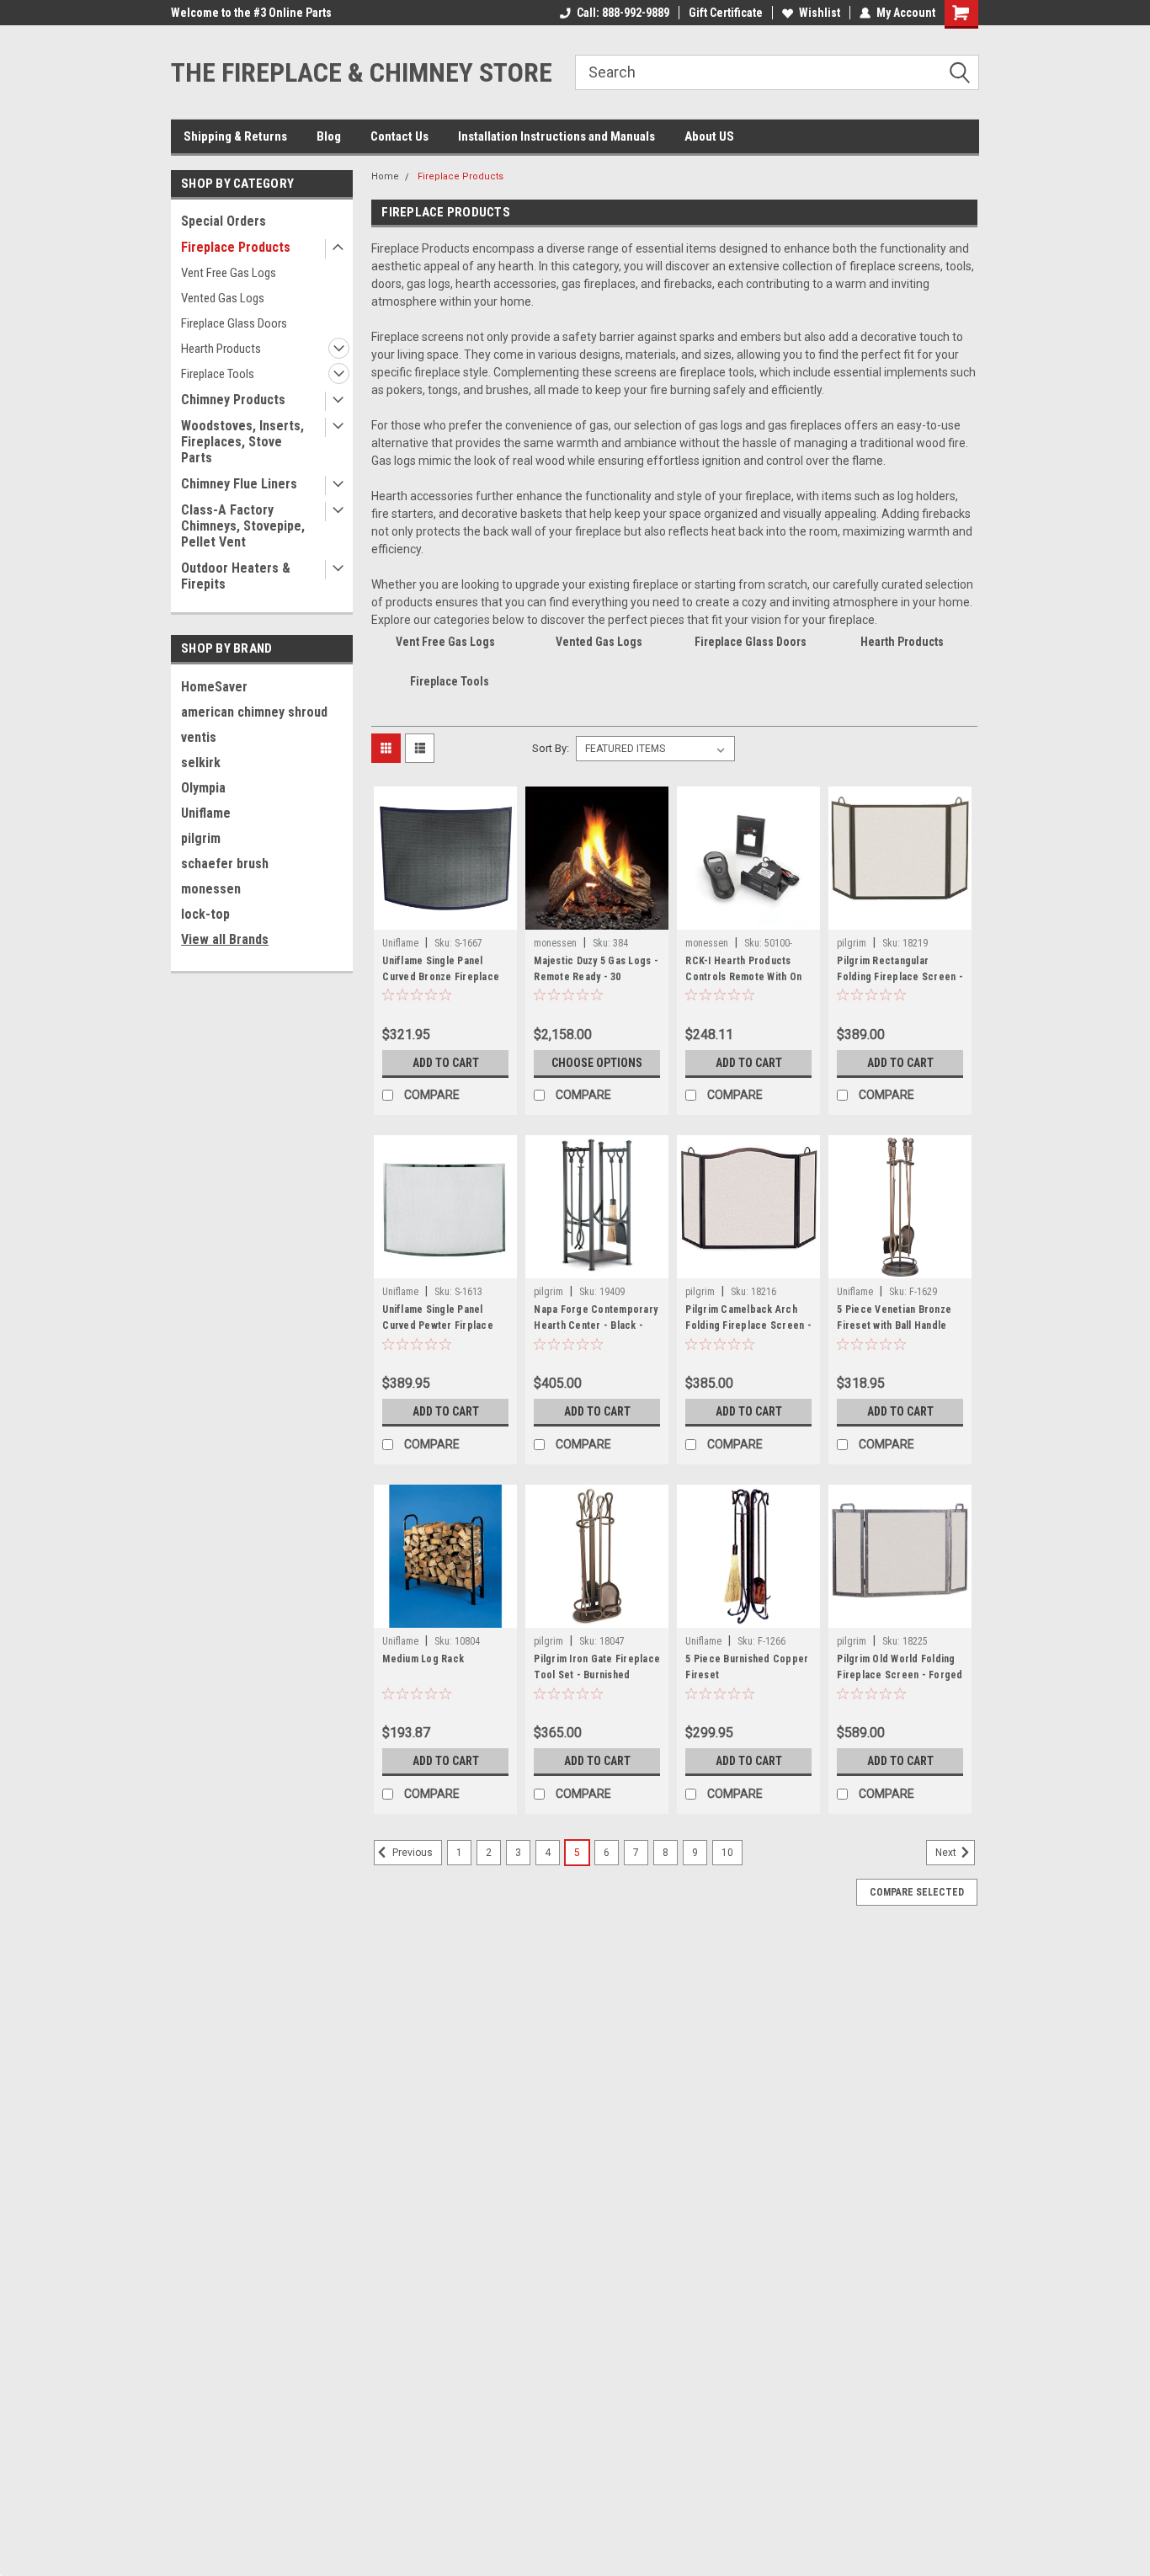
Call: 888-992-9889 (623, 13)
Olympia (203, 788)
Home (385, 176)
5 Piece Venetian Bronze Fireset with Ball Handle (894, 1317)
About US (709, 136)
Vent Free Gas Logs (229, 273)
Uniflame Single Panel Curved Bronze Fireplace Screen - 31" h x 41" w (441, 977)
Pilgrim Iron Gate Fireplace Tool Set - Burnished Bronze (597, 1675)
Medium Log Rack (423, 1659)
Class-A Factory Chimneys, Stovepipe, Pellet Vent (243, 526)
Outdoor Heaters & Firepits (236, 576)
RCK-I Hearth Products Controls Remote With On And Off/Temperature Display (743, 985)
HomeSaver (214, 687)
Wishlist (820, 13)
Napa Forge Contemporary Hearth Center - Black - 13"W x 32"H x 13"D (596, 1325)
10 (727, 1853)
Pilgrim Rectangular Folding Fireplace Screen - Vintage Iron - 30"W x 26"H (900, 977)
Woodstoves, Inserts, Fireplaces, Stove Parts (242, 442)
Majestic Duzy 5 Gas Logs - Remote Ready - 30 (596, 969)
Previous (411, 1853)
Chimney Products (233, 400)
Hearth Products (221, 349)
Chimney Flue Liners (239, 484)
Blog (329, 136)
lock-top (205, 914)
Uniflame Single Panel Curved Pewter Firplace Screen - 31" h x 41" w (438, 1325)
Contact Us (399, 136)
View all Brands (225, 939)
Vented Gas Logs (223, 298)
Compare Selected (917, 1892)
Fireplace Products (236, 247)
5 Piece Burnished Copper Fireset (747, 1667)
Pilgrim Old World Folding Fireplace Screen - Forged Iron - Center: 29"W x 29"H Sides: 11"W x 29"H (900, 1683)
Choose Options (597, 1063)
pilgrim (201, 838)
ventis (199, 737)
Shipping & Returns (235, 136)
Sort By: (551, 748)
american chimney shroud (254, 712)
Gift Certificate (726, 13)
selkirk (201, 763)
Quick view (445, 917)
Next (947, 1853)
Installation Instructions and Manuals (556, 136)
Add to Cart (446, 1063)
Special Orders (224, 221)
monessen (211, 889)
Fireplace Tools (218, 374)
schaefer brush (225, 864)
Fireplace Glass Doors (234, 323)
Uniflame (206, 813)
